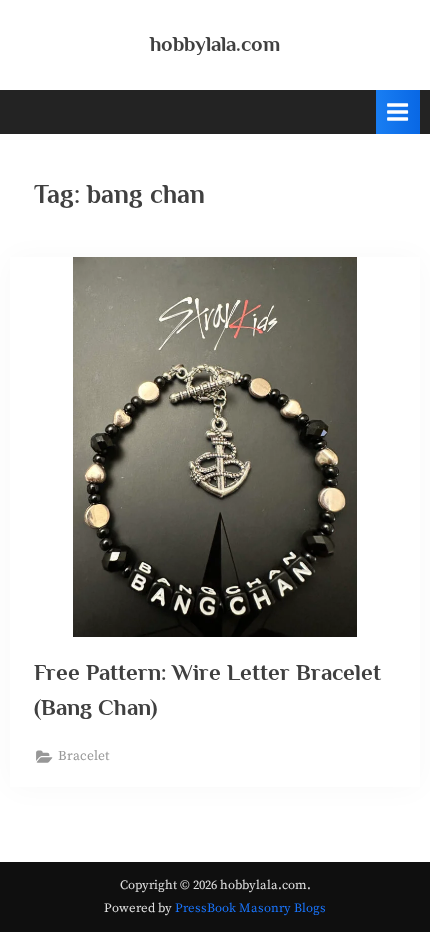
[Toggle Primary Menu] (398, 111)
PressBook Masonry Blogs (250, 908)
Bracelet (83, 756)
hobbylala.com (215, 44)
